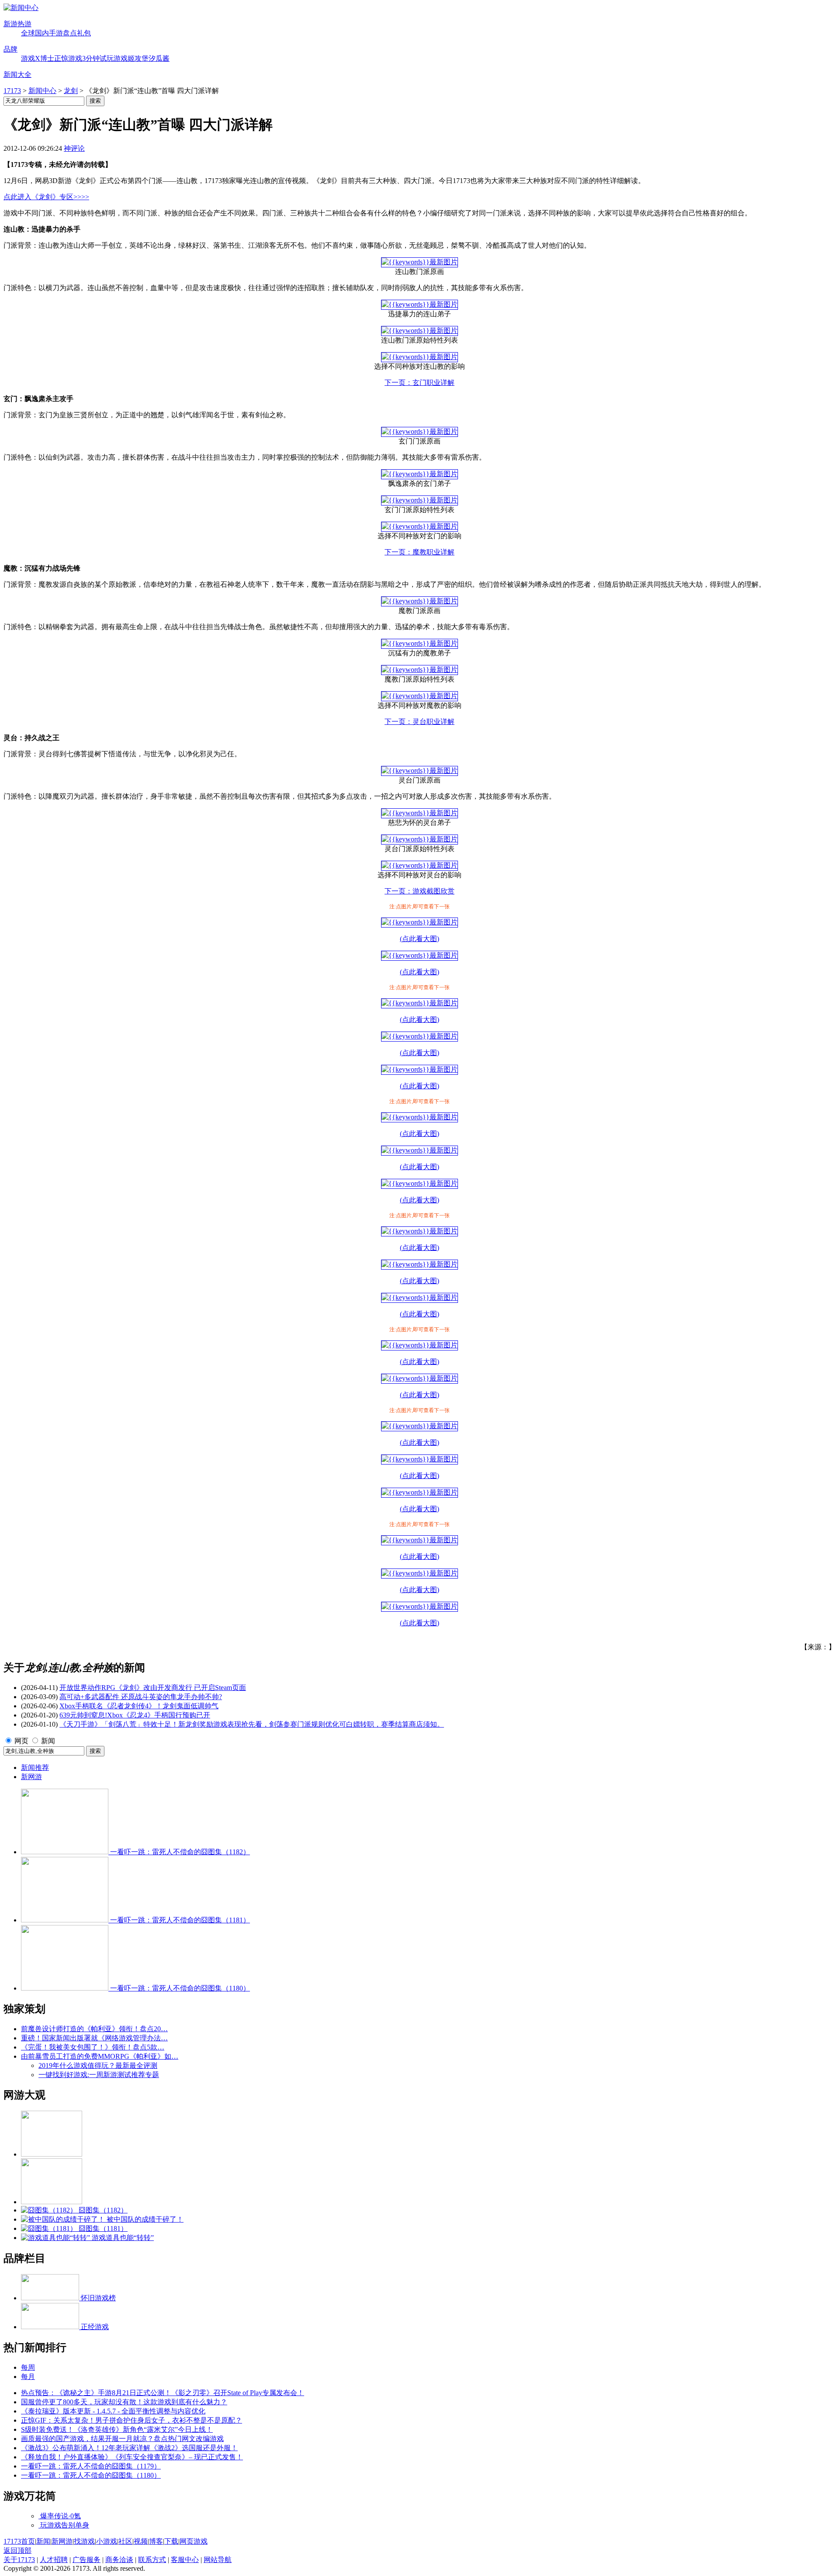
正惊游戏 (68, 58)
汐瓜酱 (159, 58)
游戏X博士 (38, 58)
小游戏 (107, 2541)
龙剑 (71, 91)
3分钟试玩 (98, 58)
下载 (171, 2541)
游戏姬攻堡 (131, 58)
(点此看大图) (419, 939)
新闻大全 (17, 74)
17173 (12, 91)
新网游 (31, 1777)
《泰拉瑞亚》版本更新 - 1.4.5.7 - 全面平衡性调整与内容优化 (113, 2411)
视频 (141, 2541)
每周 (28, 2367)
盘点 (70, 33)
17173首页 (19, 2541)
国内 (42, 33)
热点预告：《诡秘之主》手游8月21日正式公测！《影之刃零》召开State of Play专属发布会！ (163, 2393)
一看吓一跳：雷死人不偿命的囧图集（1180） (91, 2475)
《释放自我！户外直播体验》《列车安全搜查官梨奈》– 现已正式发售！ (132, 2457)
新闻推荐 (35, 1768)
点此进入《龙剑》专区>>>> (46, 197)
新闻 (48, 1741)
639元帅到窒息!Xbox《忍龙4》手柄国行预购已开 (135, 1715)
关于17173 (19, 2560)
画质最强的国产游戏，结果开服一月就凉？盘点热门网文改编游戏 (122, 2439)
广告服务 (87, 2560)
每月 (28, 2377)
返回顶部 (17, 2550)
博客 (156, 2541)
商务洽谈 (119, 2560)
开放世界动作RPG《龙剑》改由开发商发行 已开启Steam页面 (153, 1688)
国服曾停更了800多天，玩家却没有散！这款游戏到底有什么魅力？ (124, 2402)
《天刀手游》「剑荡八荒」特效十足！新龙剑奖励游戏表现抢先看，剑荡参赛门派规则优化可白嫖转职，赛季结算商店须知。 (252, 1724)
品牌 (10, 49)
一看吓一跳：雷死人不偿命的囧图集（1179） (91, 2466)
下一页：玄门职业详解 (419, 383)
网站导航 (218, 2560)
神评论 (74, 148)
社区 (125, 2541)
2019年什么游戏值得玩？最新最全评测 (98, 2065)
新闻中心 (42, 91)
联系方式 (152, 2560)
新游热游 (17, 24)
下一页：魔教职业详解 (419, 552)
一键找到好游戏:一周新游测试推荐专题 (99, 2075)
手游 (56, 33)
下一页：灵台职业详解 (419, 722)
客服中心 (185, 2560)
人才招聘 (54, 2560)
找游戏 (84, 2541)
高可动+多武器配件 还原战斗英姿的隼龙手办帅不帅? (141, 1697)
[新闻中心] (21, 8)
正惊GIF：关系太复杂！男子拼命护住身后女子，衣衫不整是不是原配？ (132, 2420)
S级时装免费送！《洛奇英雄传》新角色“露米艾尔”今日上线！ (117, 2429)
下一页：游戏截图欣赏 (419, 891)
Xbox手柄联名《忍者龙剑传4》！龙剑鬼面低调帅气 (139, 1706)
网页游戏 (194, 2541)
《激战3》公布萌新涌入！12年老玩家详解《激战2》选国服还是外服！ (129, 2448)
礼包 (84, 33)
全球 (28, 33)
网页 (21, 1741)
